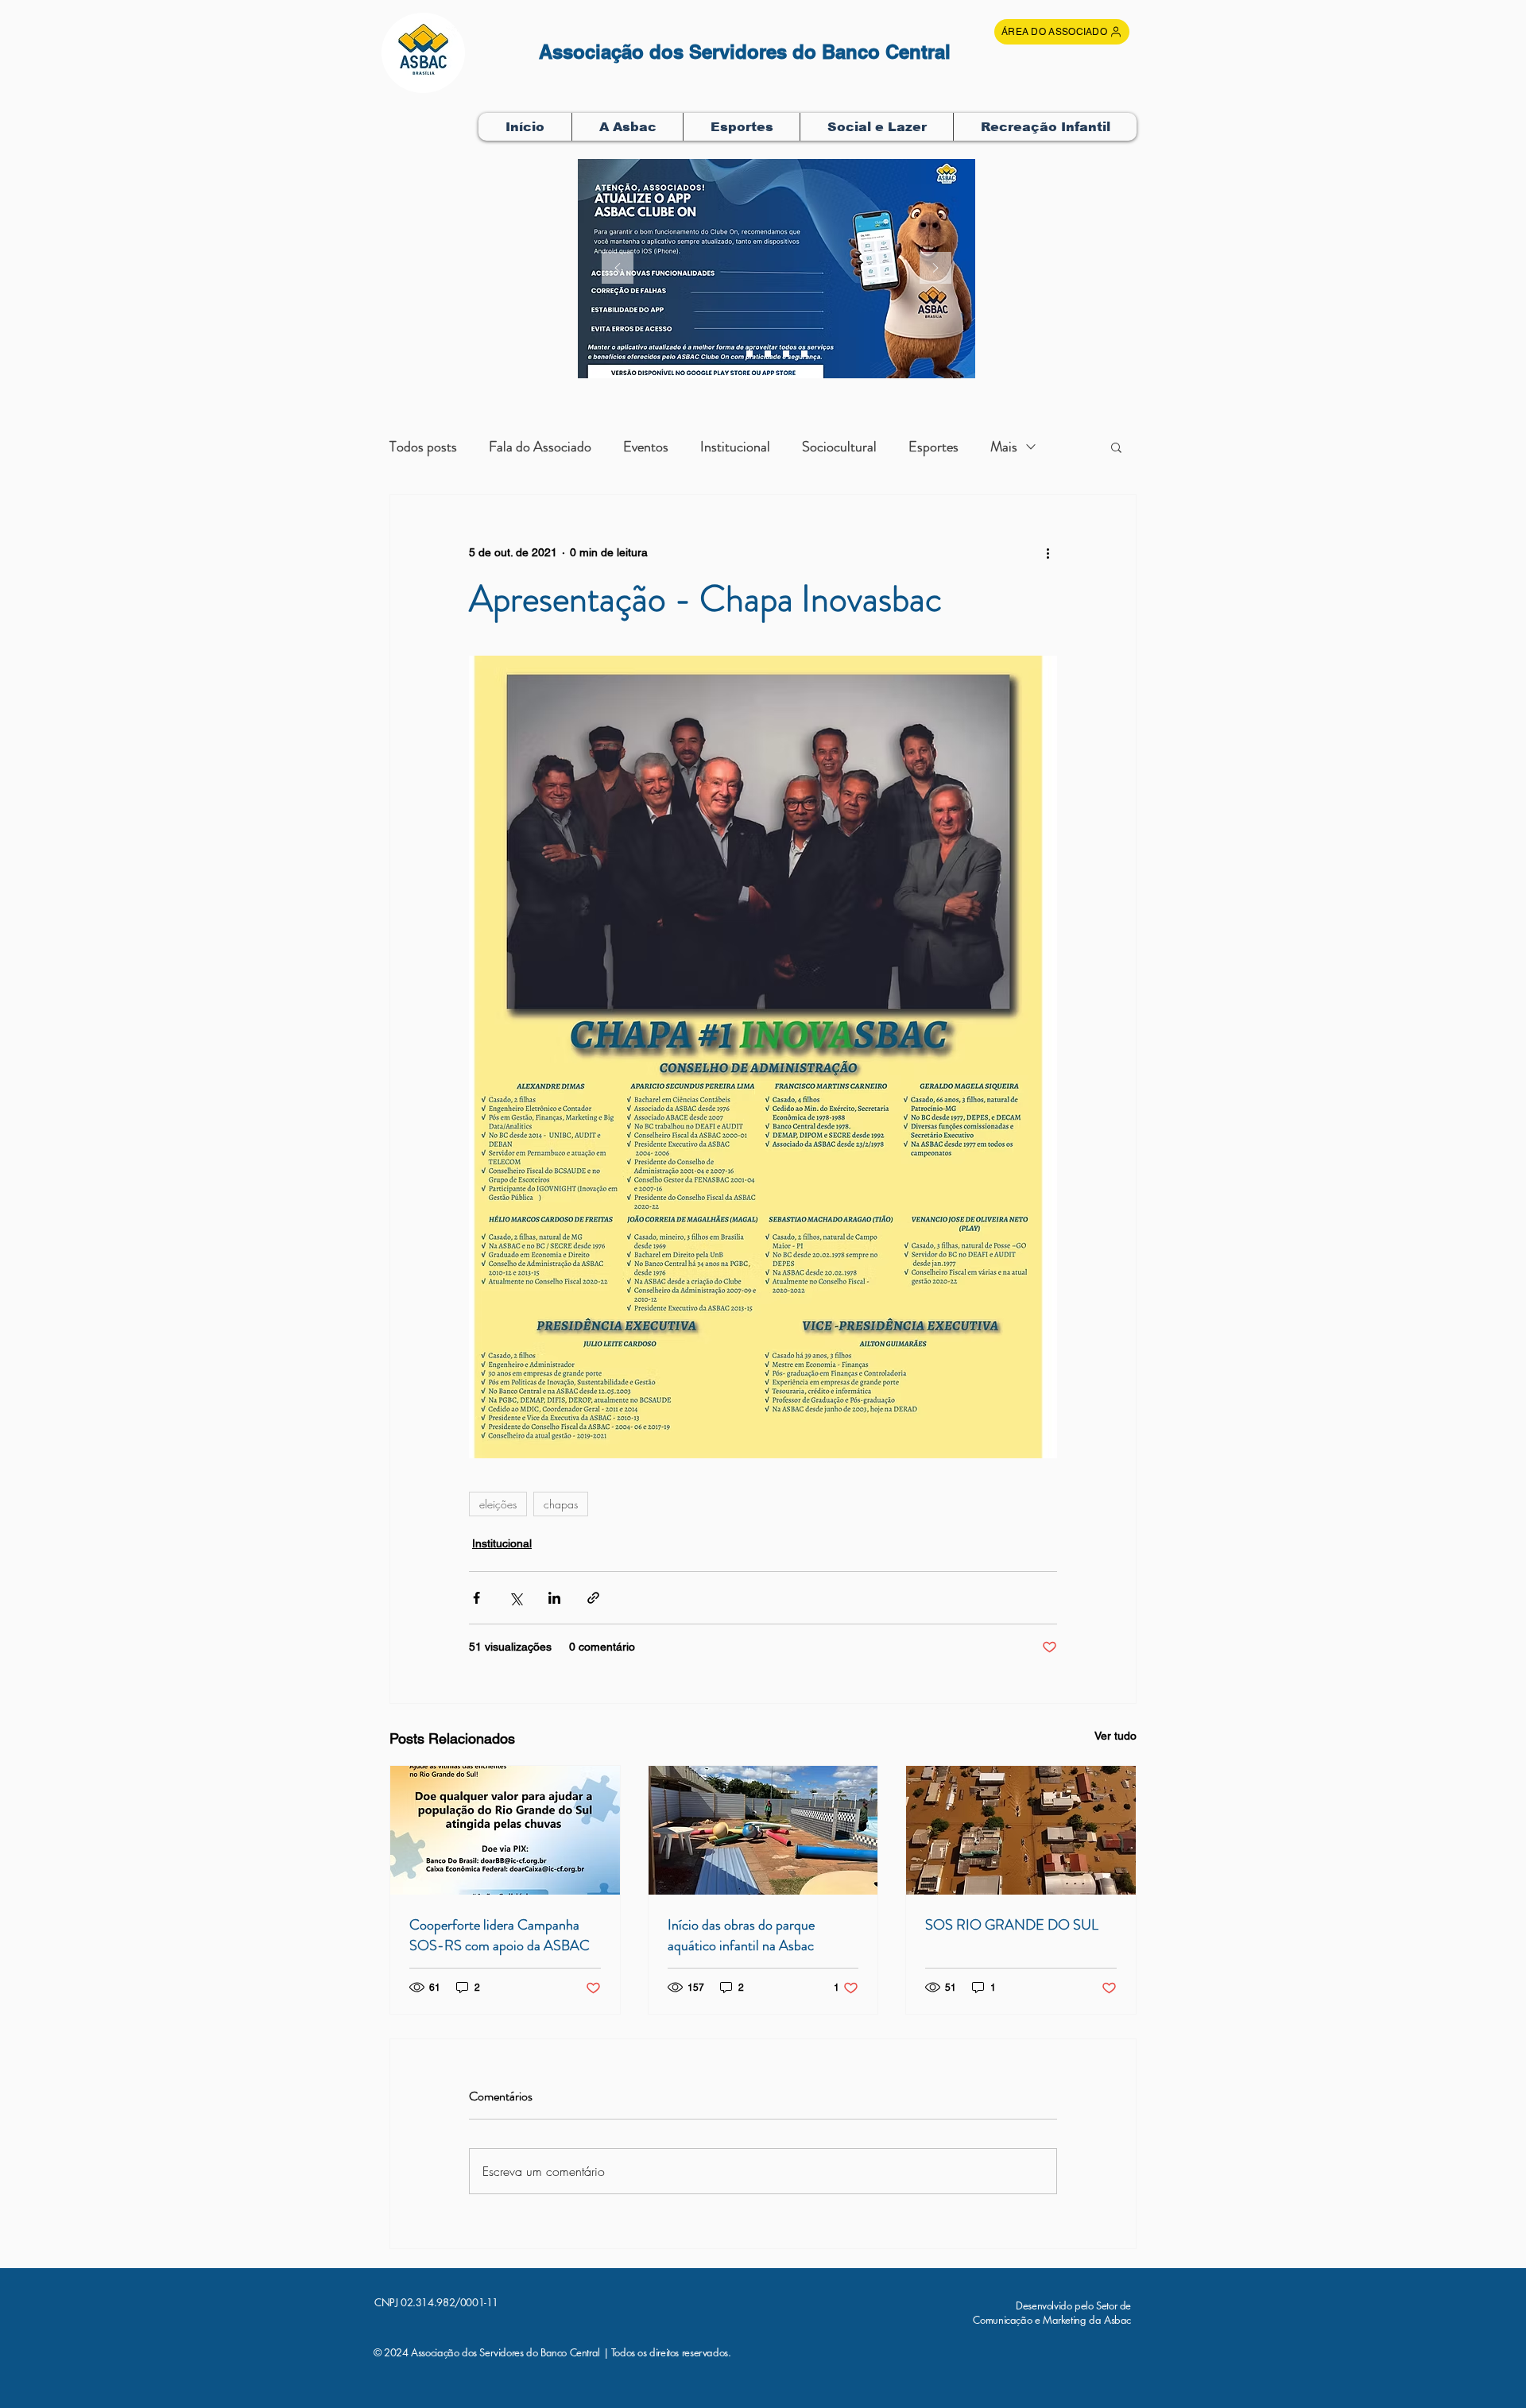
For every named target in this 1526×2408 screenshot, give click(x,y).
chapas (561, 1504)
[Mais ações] (1048, 552)
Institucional (735, 447)
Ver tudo (1115, 1736)
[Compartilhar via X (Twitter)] (515, 1598)
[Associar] (786, 354)
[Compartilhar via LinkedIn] (554, 1598)
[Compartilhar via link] (593, 1598)
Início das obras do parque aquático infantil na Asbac (741, 1935)
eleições (498, 1504)
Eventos (646, 447)
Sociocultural (839, 447)
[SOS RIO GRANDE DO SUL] (1021, 1830)
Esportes (933, 447)
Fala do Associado (540, 447)
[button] (627, 127)
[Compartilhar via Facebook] (476, 1598)
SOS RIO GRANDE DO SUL (1012, 1925)
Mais (1004, 447)
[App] (768, 354)
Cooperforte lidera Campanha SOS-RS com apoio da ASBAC (500, 1935)
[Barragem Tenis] (804, 354)
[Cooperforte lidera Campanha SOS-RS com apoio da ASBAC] (505, 1830)
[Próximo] (935, 269)
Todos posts (423, 447)
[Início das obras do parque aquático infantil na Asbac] (763, 1830)
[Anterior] (618, 269)
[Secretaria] (749, 354)
